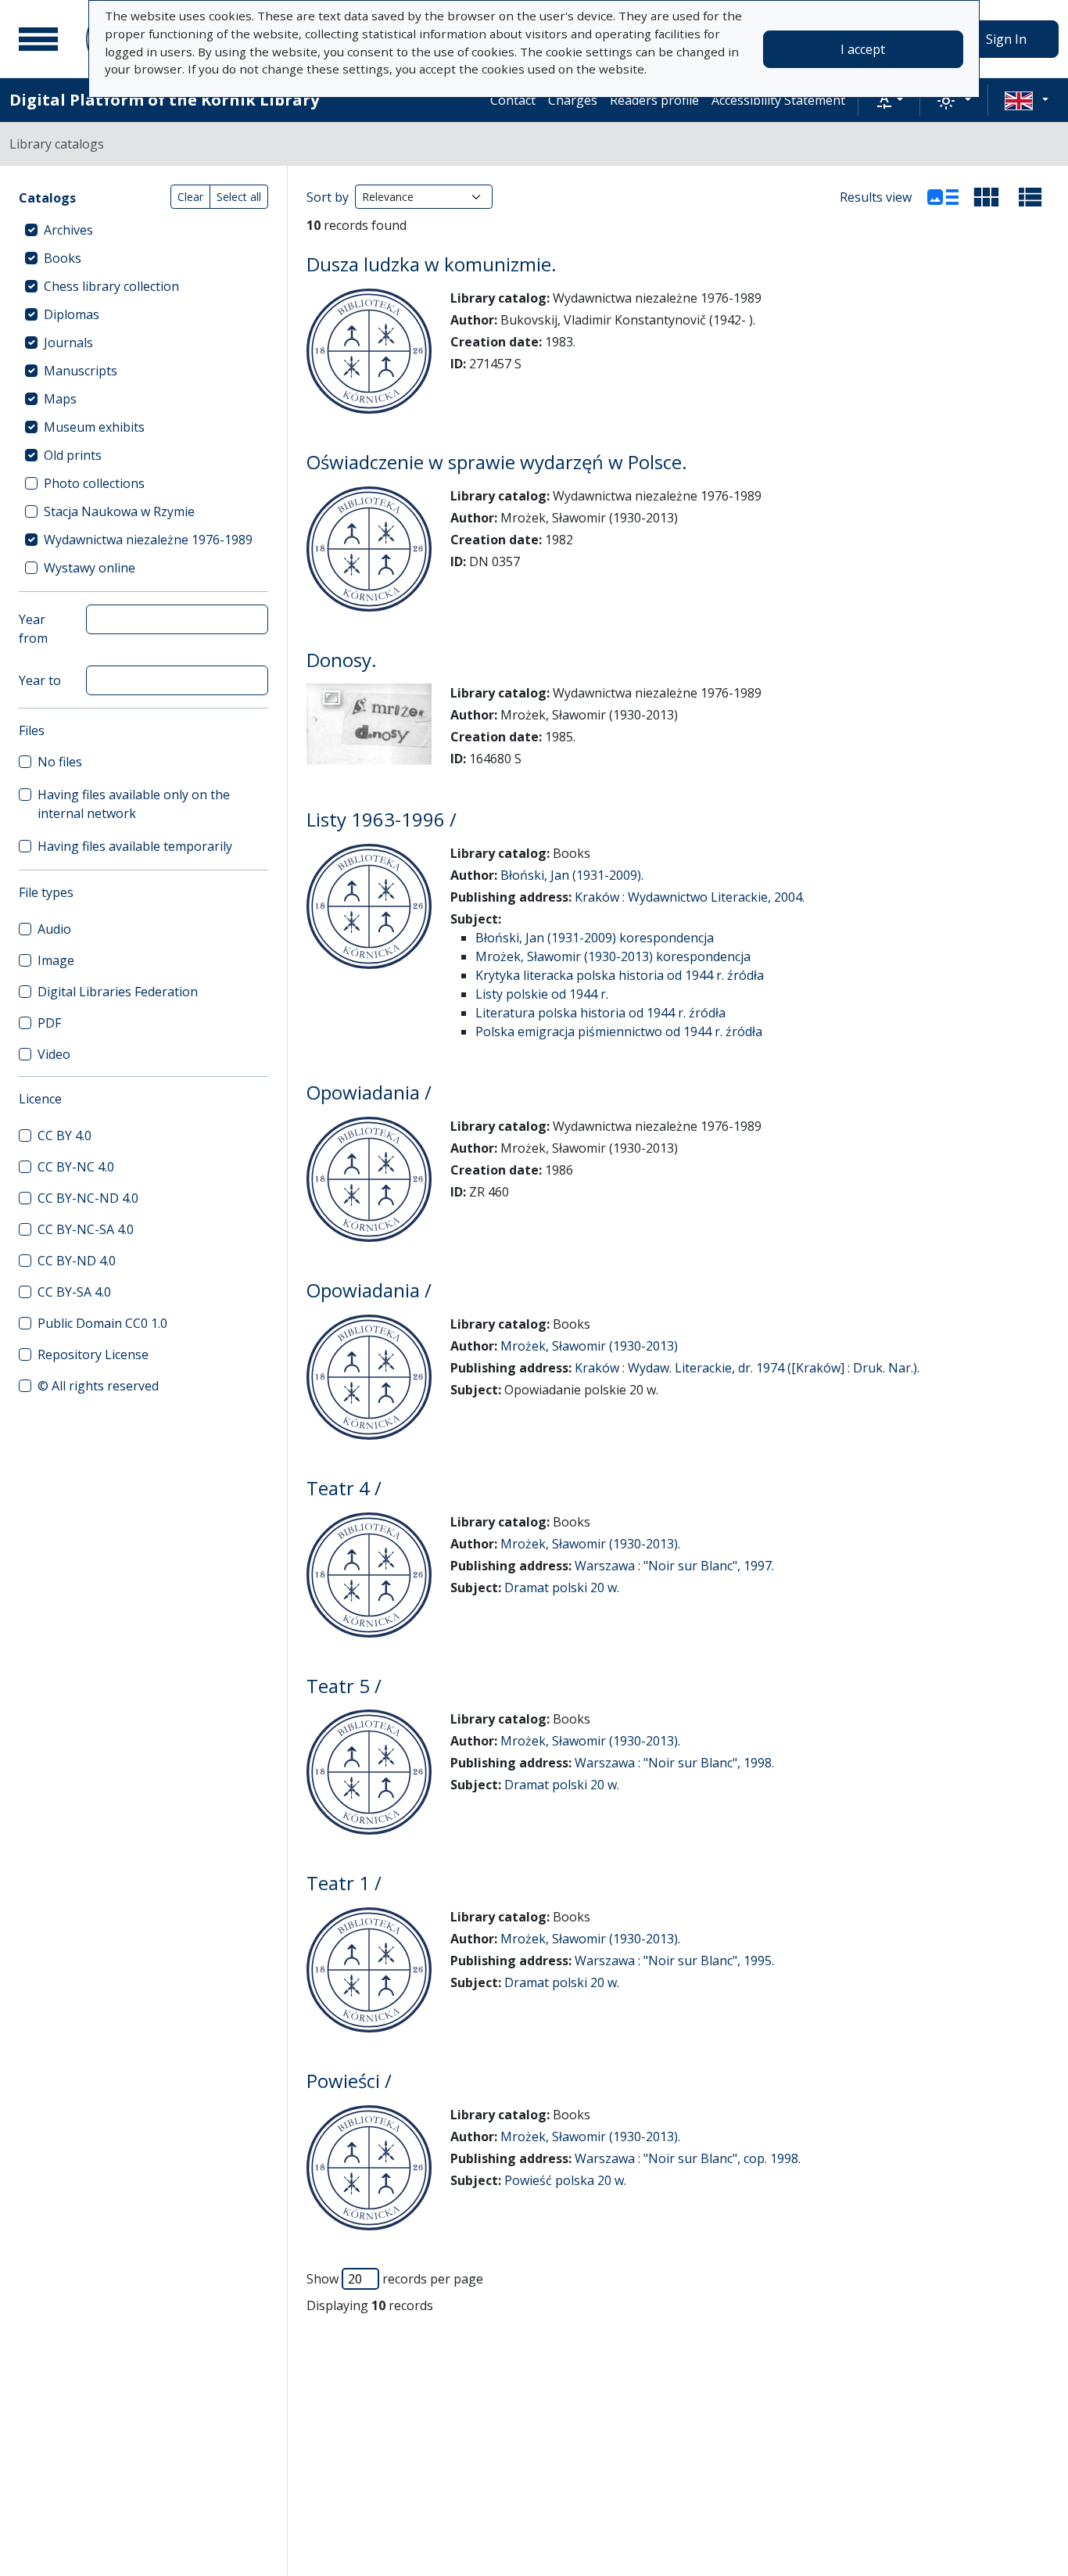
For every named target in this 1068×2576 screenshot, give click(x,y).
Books (63, 258)
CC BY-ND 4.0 (77, 1261)
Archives (68, 230)
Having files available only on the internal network (134, 804)
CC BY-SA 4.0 (74, 1292)
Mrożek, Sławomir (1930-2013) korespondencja (613, 956)
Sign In (1006, 39)
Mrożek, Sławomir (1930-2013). (590, 1544)
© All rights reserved (98, 1386)
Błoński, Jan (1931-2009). (572, 875)
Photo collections (94, 483)
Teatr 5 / (344, 1686)
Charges (573, 100)
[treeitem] (143, 230)
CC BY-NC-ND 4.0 (88, 1198)
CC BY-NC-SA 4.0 (86, 1229)
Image (56, 960)
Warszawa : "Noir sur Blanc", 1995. (674, 1961)
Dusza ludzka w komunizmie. (432, 264)
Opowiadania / (369, 1092)
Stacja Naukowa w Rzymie (119, 511)
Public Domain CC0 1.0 (102, 1323)
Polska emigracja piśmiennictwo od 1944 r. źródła (619, 1031)
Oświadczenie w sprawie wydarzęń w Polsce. (497, 462)
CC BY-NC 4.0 (76, 1167)
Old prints (73, 455)
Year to (40, 680)
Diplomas (72, 314)
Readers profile (654, 100)
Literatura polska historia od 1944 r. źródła (600, 1013)
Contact (513, 100)
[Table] (1030, 197)
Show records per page (395, 2279)
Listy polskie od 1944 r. (542, 994)
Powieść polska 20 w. (565, 2180)
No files (60, 762)
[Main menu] (38, 39)
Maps (60, 399)
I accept (863, 49)
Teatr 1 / (344, 1883)
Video (54, 1054)
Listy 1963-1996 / (382, 819)
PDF (49, 1023)
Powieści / (349, 2081)
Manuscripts (81, 371)
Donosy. (342, 660)
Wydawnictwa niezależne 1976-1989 (148, 540)
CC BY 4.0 (65, 1136)
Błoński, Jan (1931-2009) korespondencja (595, 938)
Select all (239, 197)
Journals (68, 343)
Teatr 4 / (344, 1488)
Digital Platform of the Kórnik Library (164, 100)
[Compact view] (987, 197)
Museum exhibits (94, 427)
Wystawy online (90, 568)
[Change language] (1027, 100)
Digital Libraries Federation (118, 992)
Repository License (93, 1354)
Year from (33, 629)
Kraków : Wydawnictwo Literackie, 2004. (690, 897)
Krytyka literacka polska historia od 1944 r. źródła (620, 975)
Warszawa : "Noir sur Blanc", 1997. (674, 1566)
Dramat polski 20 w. (562, 1588)
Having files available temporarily (135, 846)
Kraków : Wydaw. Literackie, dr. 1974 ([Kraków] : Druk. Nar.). (747, 1368)
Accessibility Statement (778, 100)
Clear (190, 197)
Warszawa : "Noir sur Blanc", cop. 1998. (688, 2158)
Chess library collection (111, 286)
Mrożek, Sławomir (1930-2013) (589, 1346)
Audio (54, 929)
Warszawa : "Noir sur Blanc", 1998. (674, 1763)
